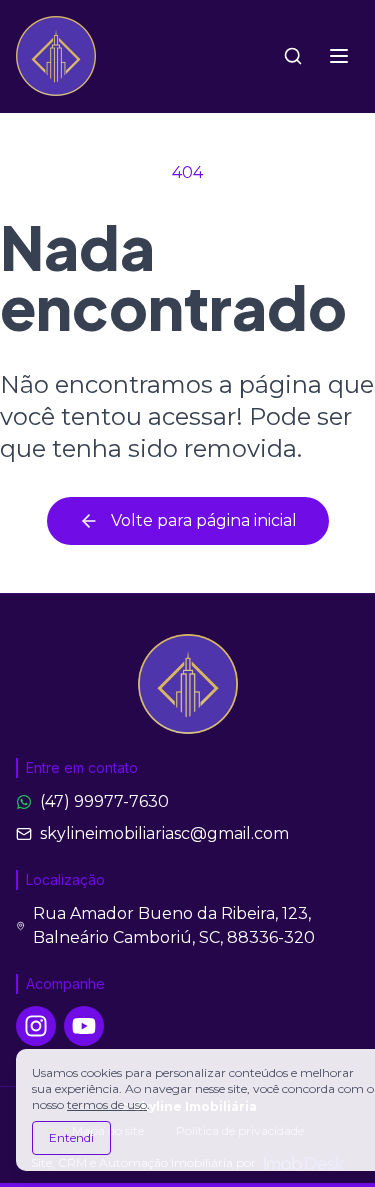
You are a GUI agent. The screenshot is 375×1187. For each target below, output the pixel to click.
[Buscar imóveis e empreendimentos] (293, 56)
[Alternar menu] (339, 56)
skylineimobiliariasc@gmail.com (164, 833)
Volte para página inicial (204, 520)
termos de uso (107, 1104)
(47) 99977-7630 (104, 801)
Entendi (71, 1137)
